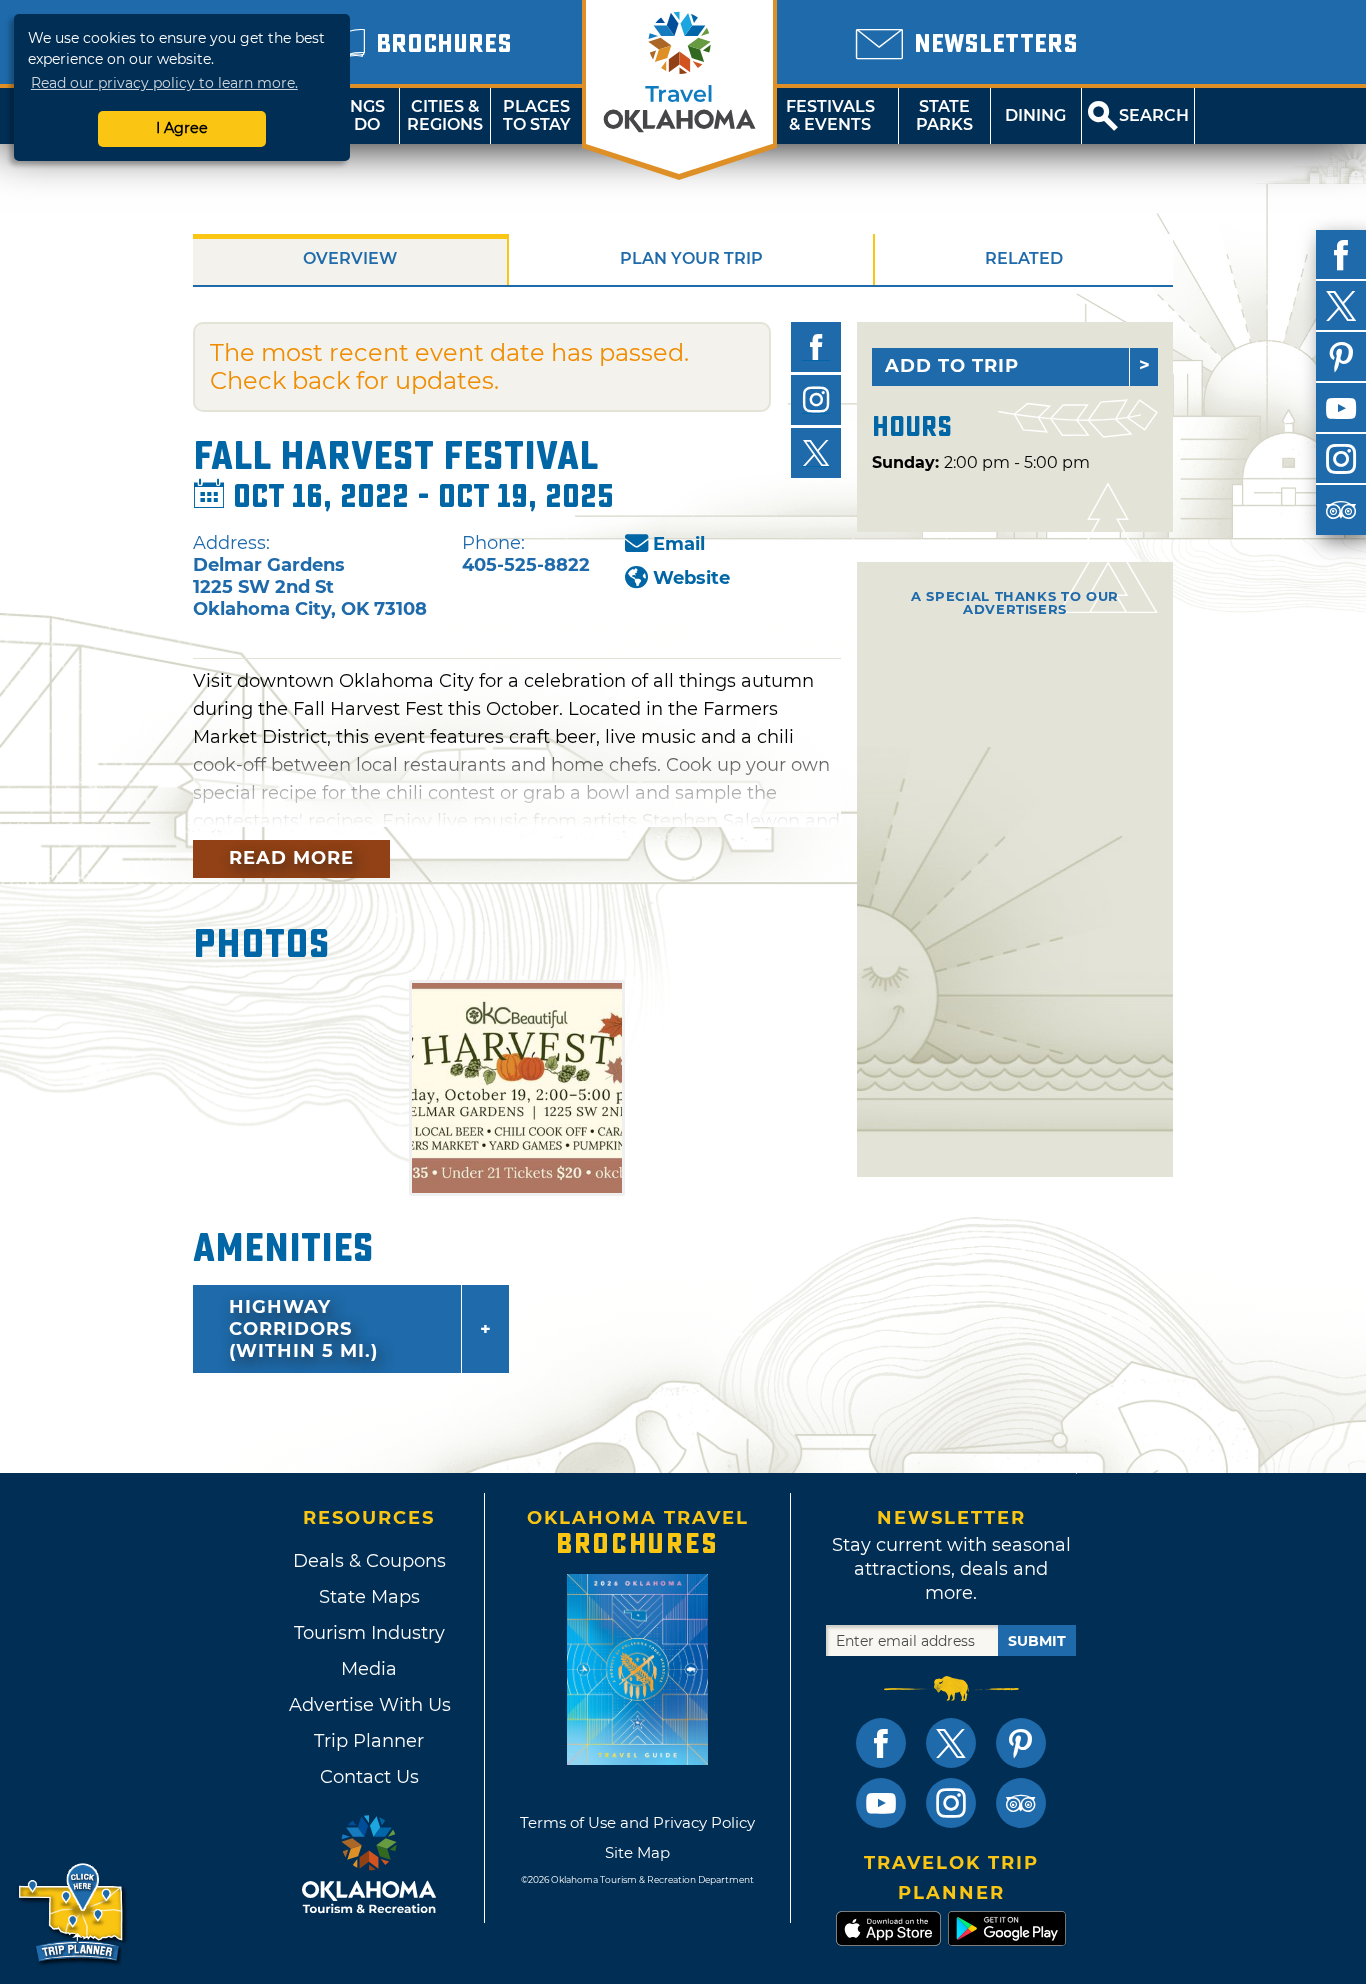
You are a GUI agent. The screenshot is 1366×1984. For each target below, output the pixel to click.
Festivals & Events (830, 115)
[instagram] (1341, 459)
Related (1024, 258)
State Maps (369, 1597)
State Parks (944, 115)
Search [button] (1154, 115)
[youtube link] (881, 1803)
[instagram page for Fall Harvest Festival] (816, 400)
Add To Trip (952, 366)
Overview (350, 258)
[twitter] (1341, 306)
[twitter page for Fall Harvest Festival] (816, 453)
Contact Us (369, 1777)
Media (369, 1669)
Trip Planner (369, 1741)
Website (691, 578)
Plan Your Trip (691, 258)
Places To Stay (537, 115)
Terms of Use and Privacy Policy (637, 1822)
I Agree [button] (182, 128)
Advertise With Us (369, 1705)
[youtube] (1341, 408)
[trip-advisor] (1341, 510)
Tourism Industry (369, 1633)
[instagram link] (951, 1803)
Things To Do (353, 115)
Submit (1037, 1641)
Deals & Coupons (369, 1561)
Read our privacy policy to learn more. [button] (164, 83)
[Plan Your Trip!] (72, 1913)
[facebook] (1341, 255)
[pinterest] (1341, 357)
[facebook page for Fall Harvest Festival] (816, 347)
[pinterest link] (1021, 1743)
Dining (1035, 115)
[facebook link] (881, 1743)
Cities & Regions (445, 115)
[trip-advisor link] (1021, 1803)
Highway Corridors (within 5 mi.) (303, 1329)
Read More (291, 858)
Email (679, 544)
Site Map (637, 1852)
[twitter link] (951, 1743)
